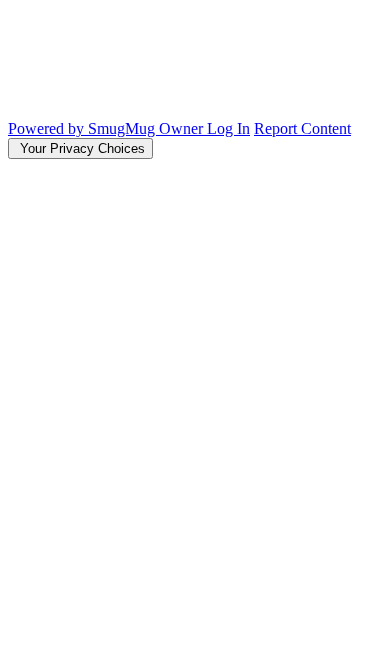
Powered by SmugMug (83, 128)
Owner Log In (204, 128)
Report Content (302, 128)
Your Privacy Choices (80, 148)
